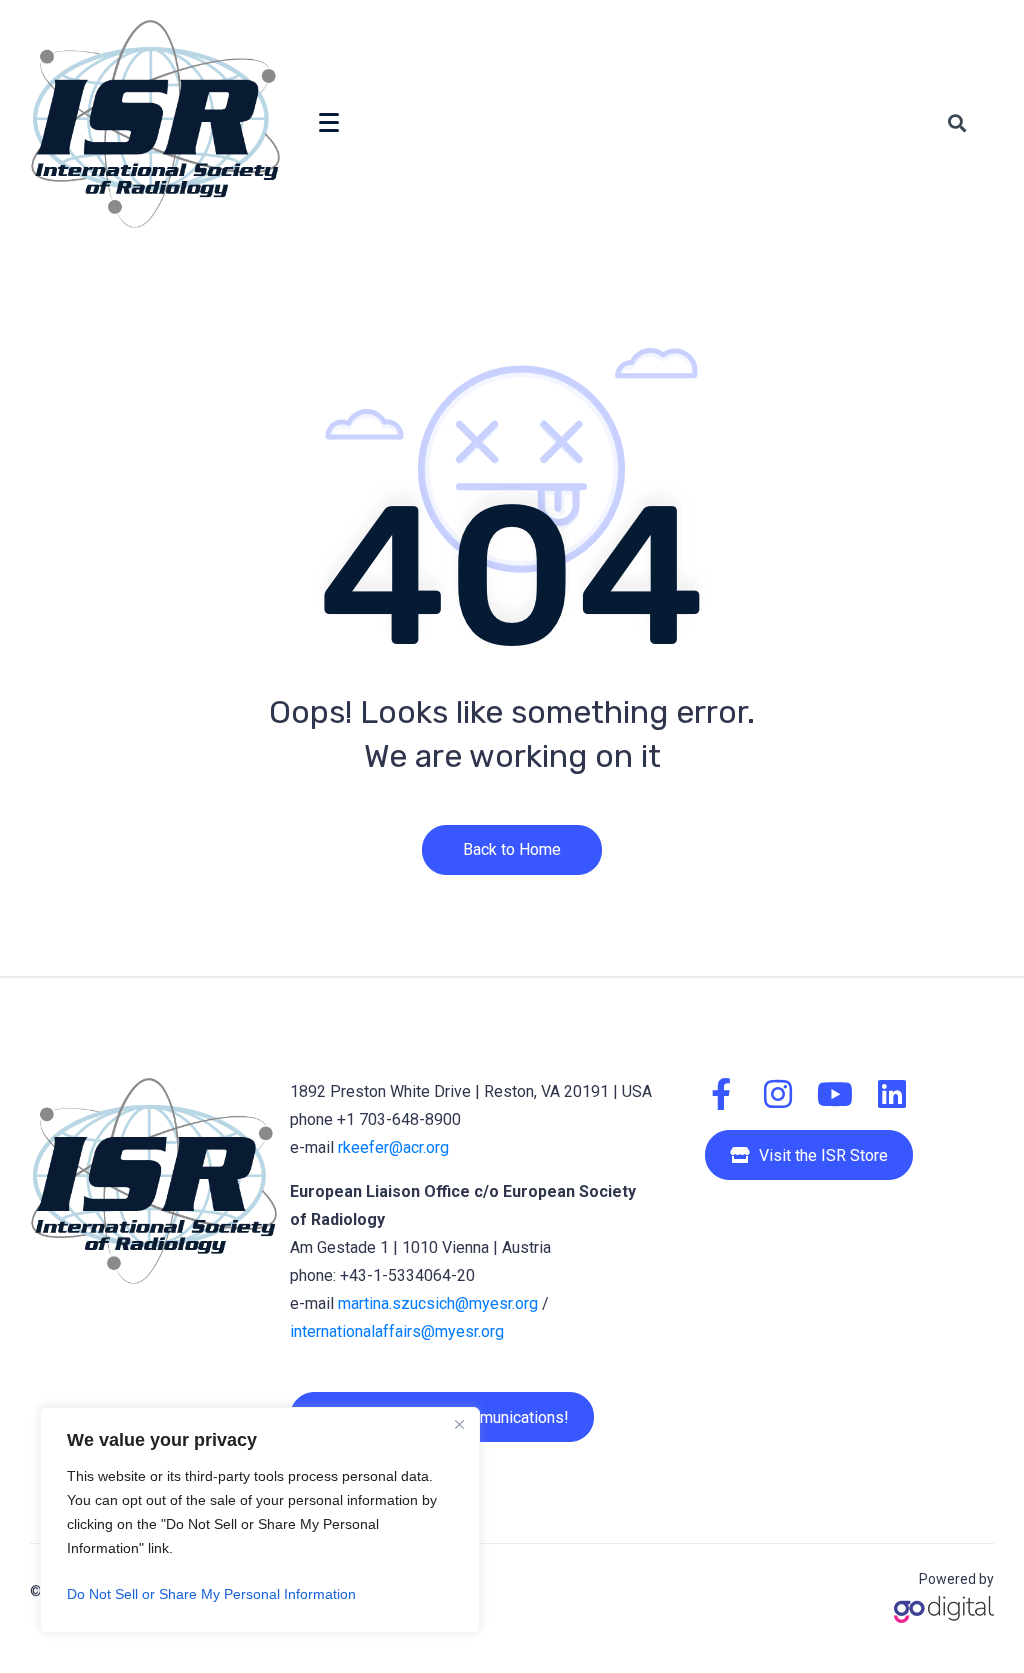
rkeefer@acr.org (393, 1147)
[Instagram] (778, 1094)
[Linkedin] (892, 1094)
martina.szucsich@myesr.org (438, 1303)
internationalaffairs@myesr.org (397, 1331)
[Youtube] (835, 1094)
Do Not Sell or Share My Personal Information (211, 1594)
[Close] (459, 1424)
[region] (260, 1520)
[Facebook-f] (721, 1094)
